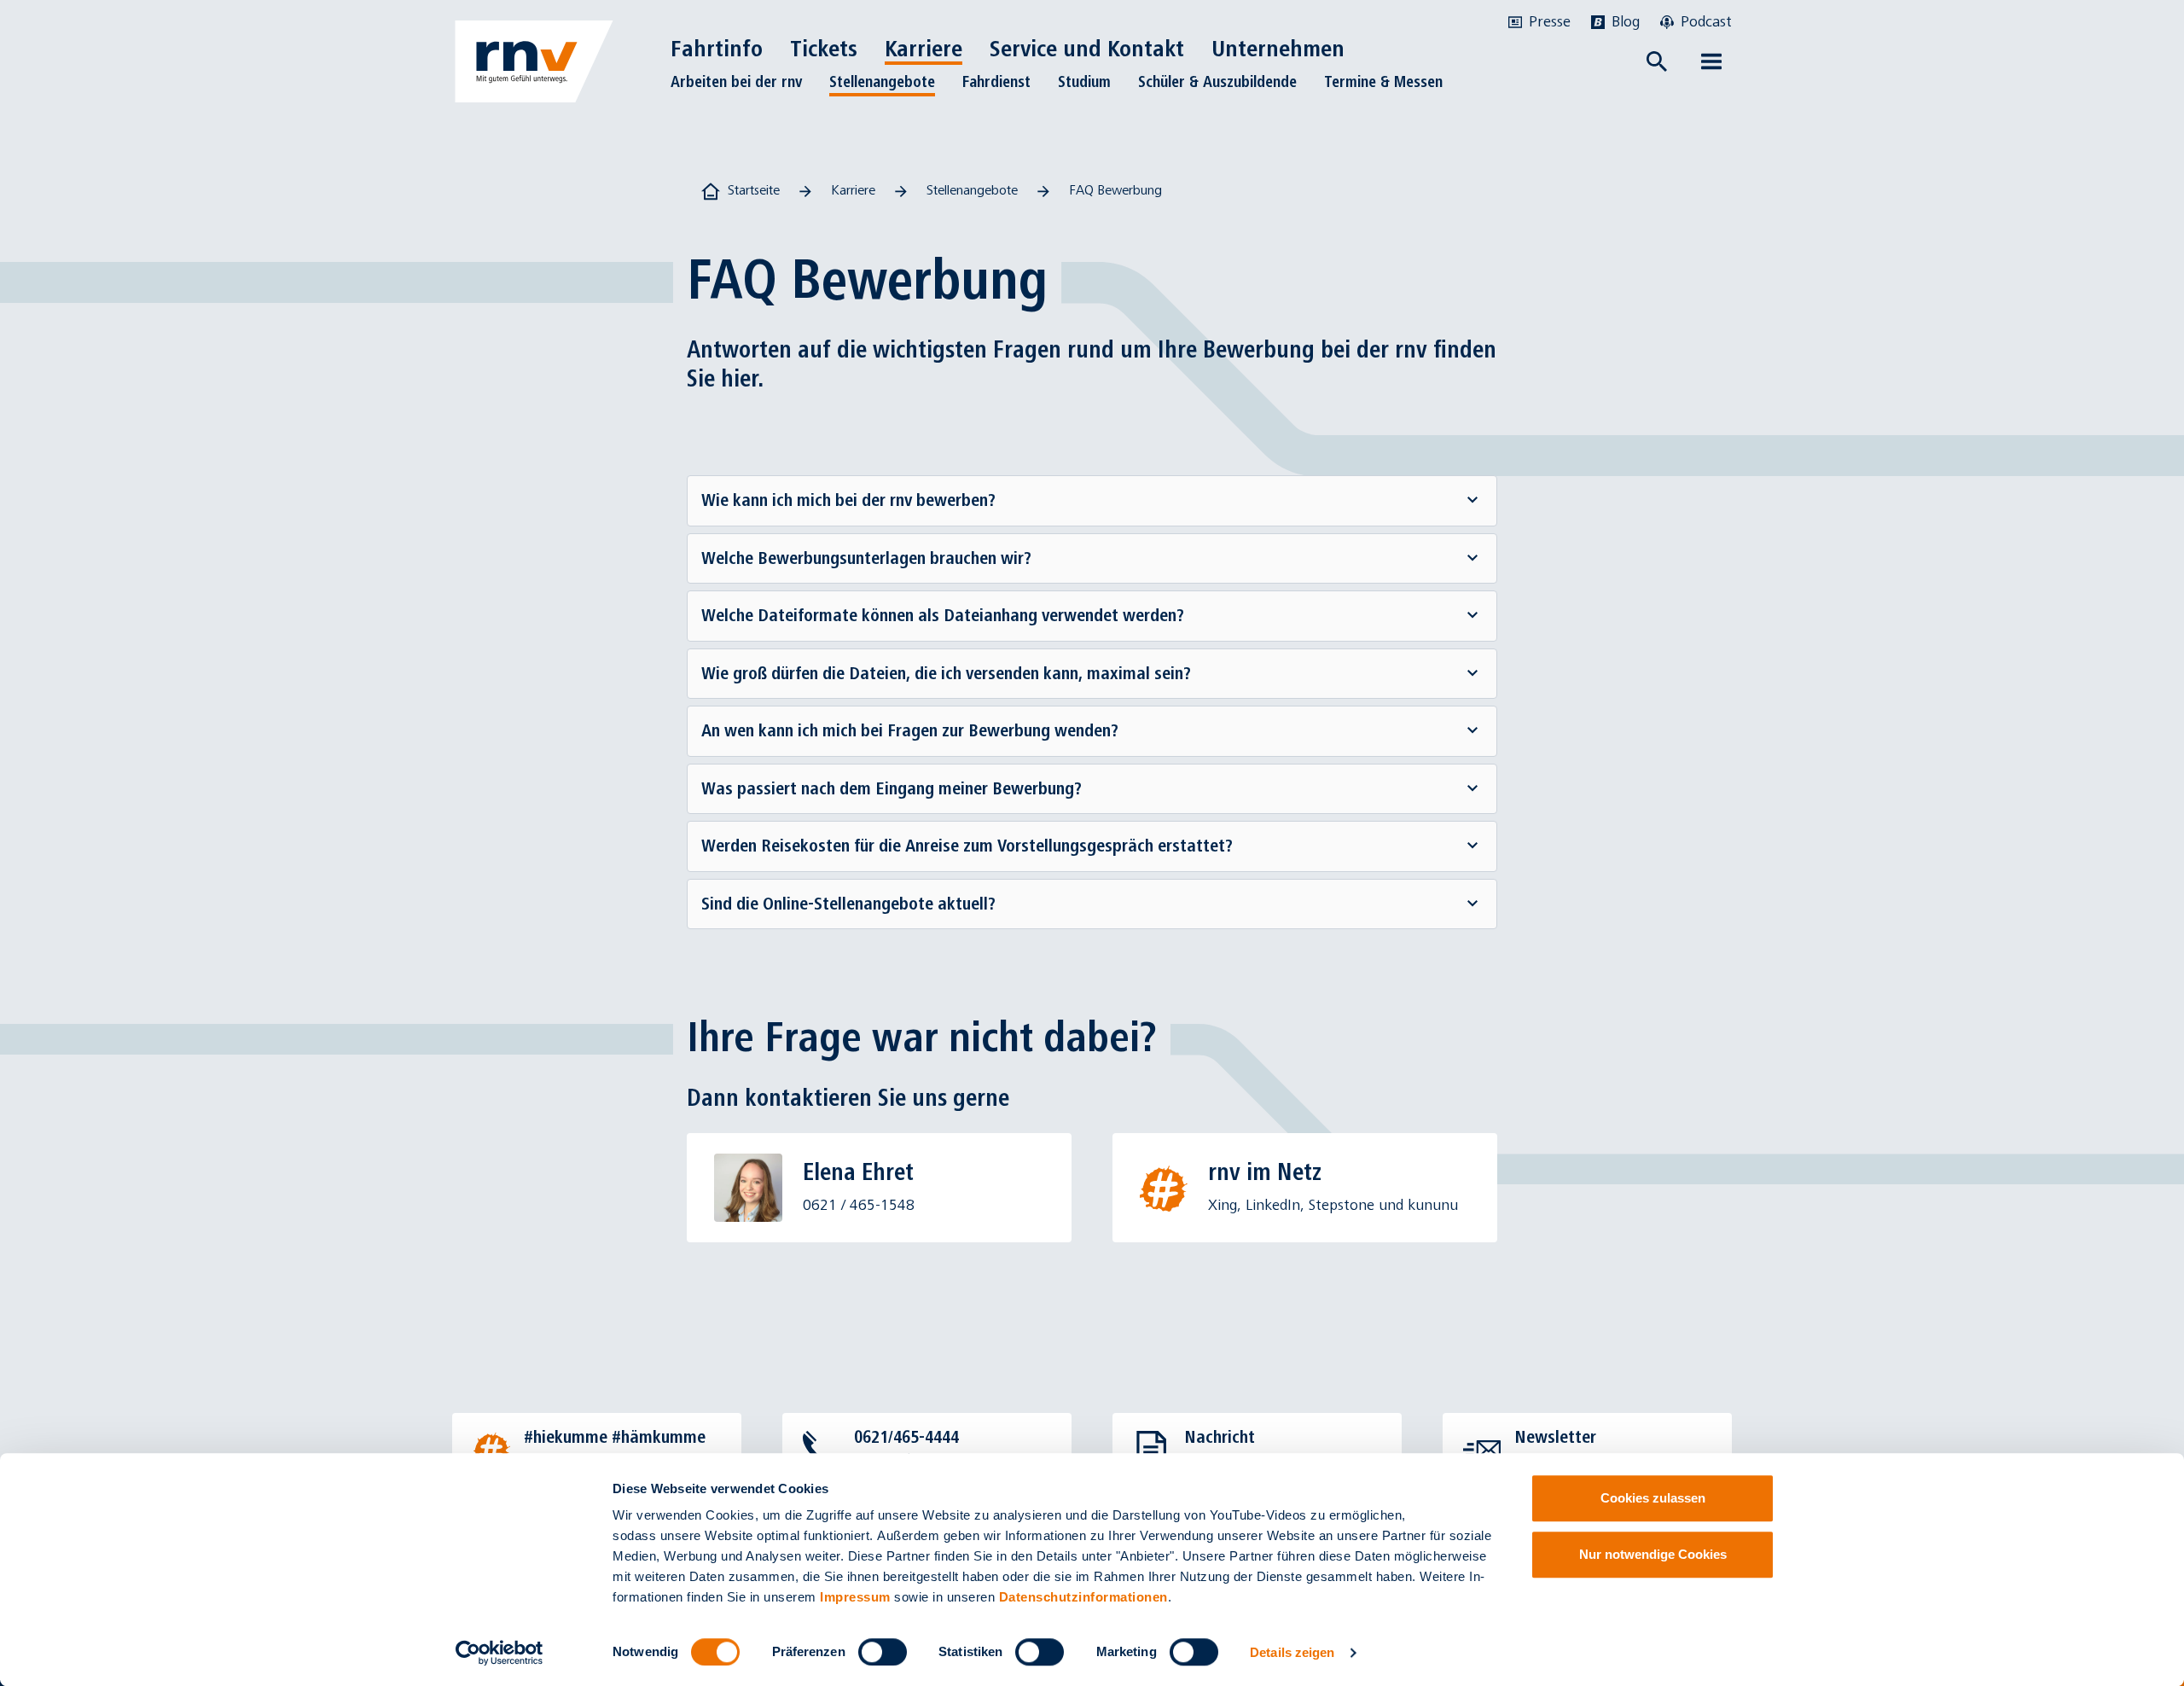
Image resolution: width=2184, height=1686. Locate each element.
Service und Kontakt (1087, 49)
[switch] (883, 1652)
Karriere (924, 49)
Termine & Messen (1383, 82)
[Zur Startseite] (534, 61)
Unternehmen (1278, 49)
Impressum (855, 1597)
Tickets (824, 49)
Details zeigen (1292, 1652)
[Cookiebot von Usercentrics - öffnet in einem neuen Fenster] (500, 1653)
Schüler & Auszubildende (1217, 82)
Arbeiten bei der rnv (736, 82)
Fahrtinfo (717, 49)
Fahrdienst (996, 82)
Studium (1084, 82)
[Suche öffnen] (1657, 61)
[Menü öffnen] (1711, 61)
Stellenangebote (882, 82)
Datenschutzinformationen (1083, 1597)
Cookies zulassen (1653, 1498)
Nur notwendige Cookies (1653, 1554)
